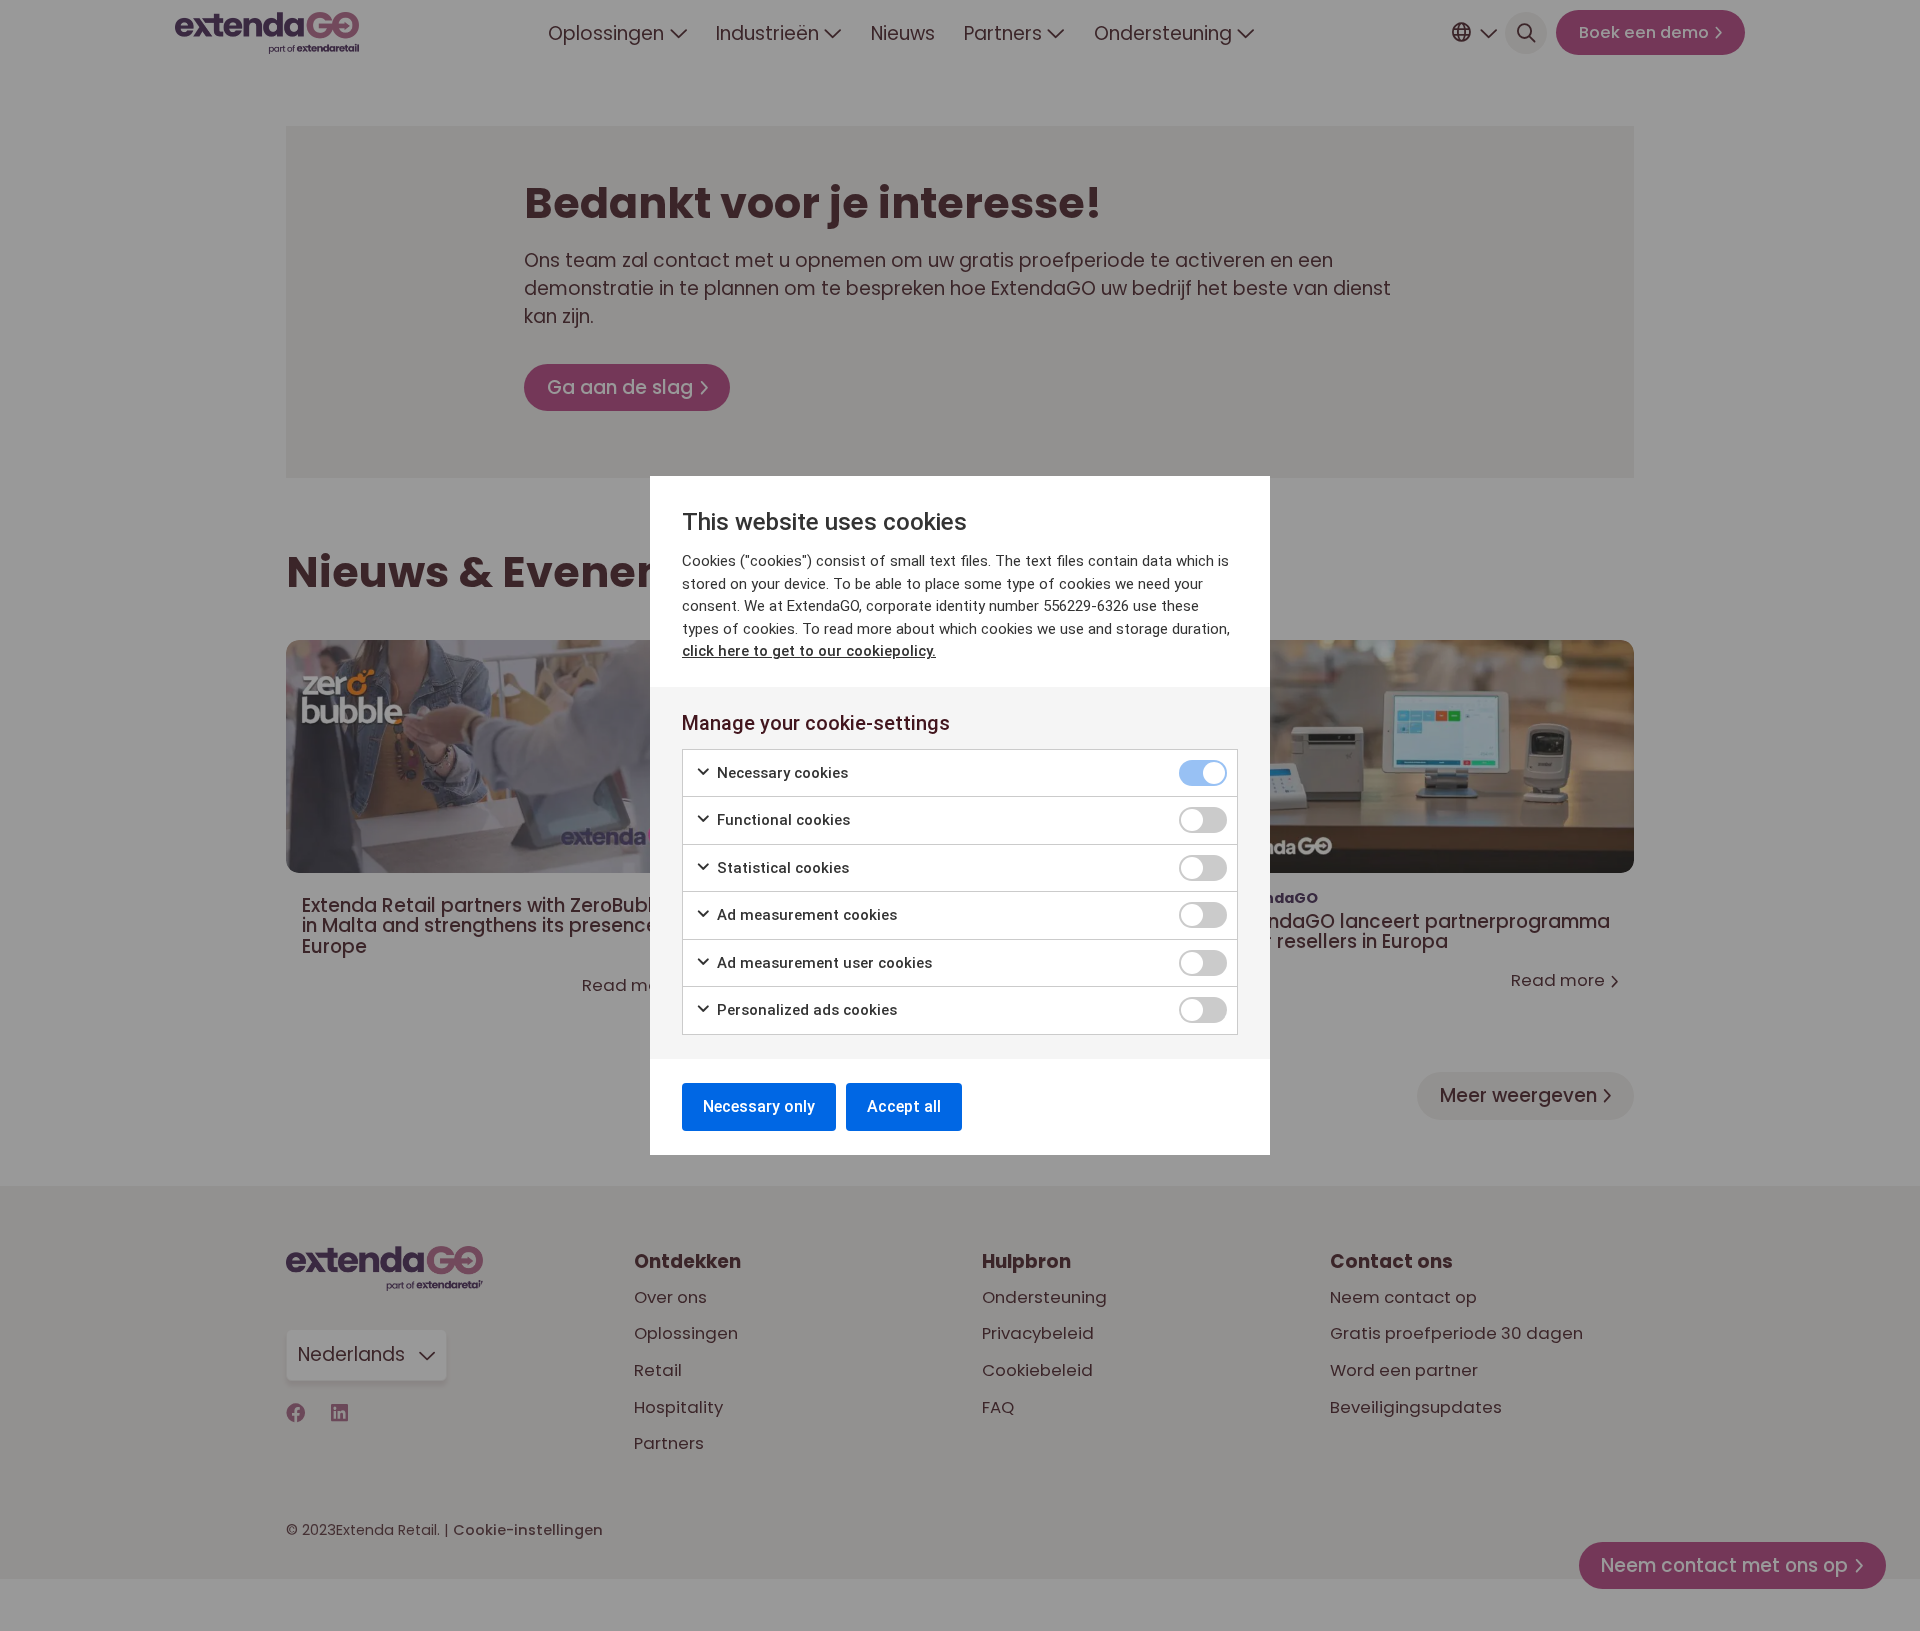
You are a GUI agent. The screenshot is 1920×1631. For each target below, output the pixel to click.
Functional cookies (781, 820)
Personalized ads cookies (805, 1010)
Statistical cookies (781, 868)
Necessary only (759, 1106)
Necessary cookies (780, 773)
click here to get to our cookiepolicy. (809, 651)
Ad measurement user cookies (822, 963)
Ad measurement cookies (805, 915)
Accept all (904, 1106)
